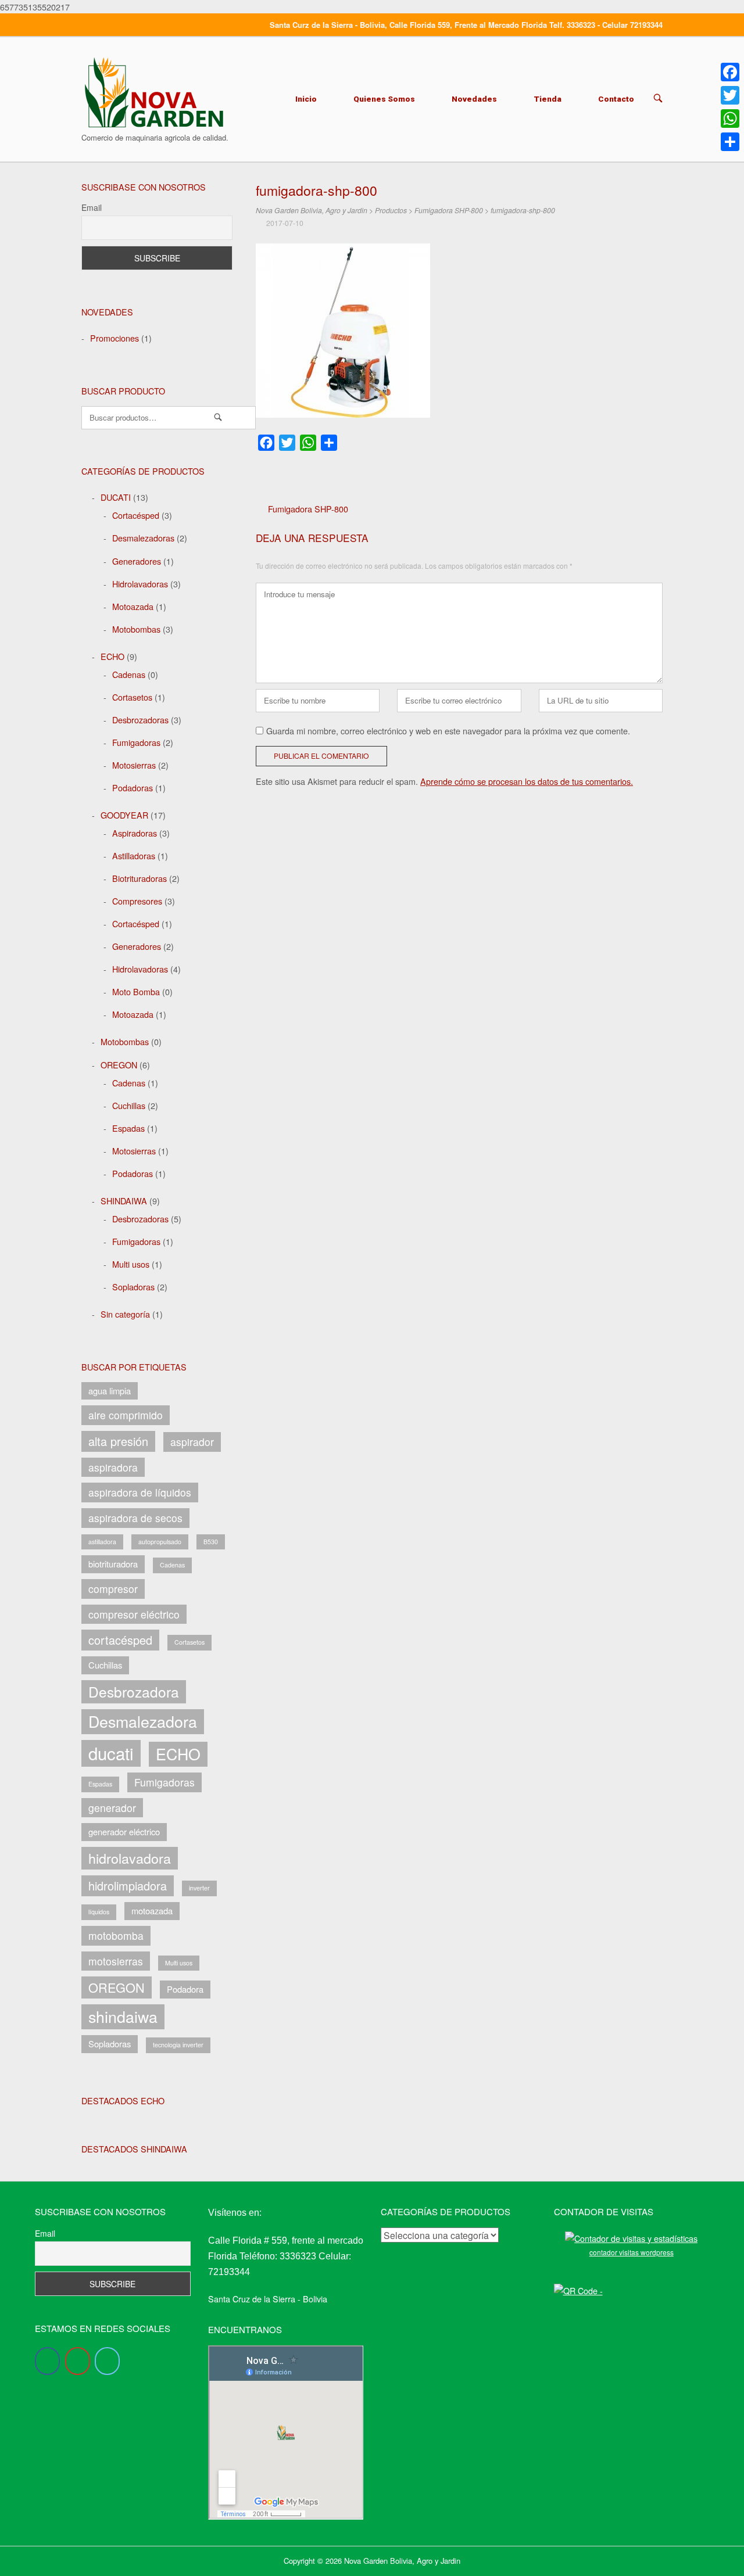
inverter (199, 1888)
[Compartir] (730, 142)
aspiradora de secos (135, 1518)
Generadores (137, 561)
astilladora (102, 1542)
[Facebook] (47, 2361)
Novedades (474, 99)
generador (112, 1808)
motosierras (116, 1961)
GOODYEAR (124, 815)
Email (92, 207)
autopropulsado (160, 1542)
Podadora (185, 1989)
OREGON (119, 1065)
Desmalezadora (143, 1721)
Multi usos (131, 1264)
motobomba (116, 1935)
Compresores (137, 901)
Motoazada (133, 606)
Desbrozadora (134, 1691)
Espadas (128, 1128)
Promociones (115, 338)
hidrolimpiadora (128, 1886)
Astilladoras (134, 855)
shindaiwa (123, 2016)
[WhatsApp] (730, 119)
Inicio (306, 99)
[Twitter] (107, 2361)
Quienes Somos (384, 99)
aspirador (192, 1442)
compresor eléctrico (134, 1614)
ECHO (112, 656)
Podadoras (133, 787)
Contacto (616, 99)
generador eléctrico (124, 1831)
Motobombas (136, 629)
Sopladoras (133, 1287)
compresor (113, 1589)
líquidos (99, 1912)
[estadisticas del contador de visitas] (631, 2238)
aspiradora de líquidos (140, 1492)
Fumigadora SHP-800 (308, 509)
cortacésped (120, 1640)
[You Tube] (78, 2361)
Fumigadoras (136, 742)
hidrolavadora (130, 1858)
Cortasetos (132, 697)
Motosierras (134, 765)
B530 (211, 1542)
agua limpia (110, 1391)
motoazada (152, 1911)
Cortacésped (136, 515)
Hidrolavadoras (140, 584)
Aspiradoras (135, 833)
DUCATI (116, 497)
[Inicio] (154, 91)
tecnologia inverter (178, 2045)
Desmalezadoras (143, 538)
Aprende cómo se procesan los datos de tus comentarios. (527, 781)
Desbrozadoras (140, 720)
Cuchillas (129, 1105)
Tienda (548, 99)
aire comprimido (126, 1415)
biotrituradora (113, 1564)
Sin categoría (125, 1314)
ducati (111, 1753)
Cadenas (129, 674)
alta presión (118, 1441)
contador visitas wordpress (632, 2252)
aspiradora (113, 1467)
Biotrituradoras (139, 878)
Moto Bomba (136, 991)
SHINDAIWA (124, 1201)
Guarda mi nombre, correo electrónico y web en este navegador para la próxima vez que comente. (448, 731)
